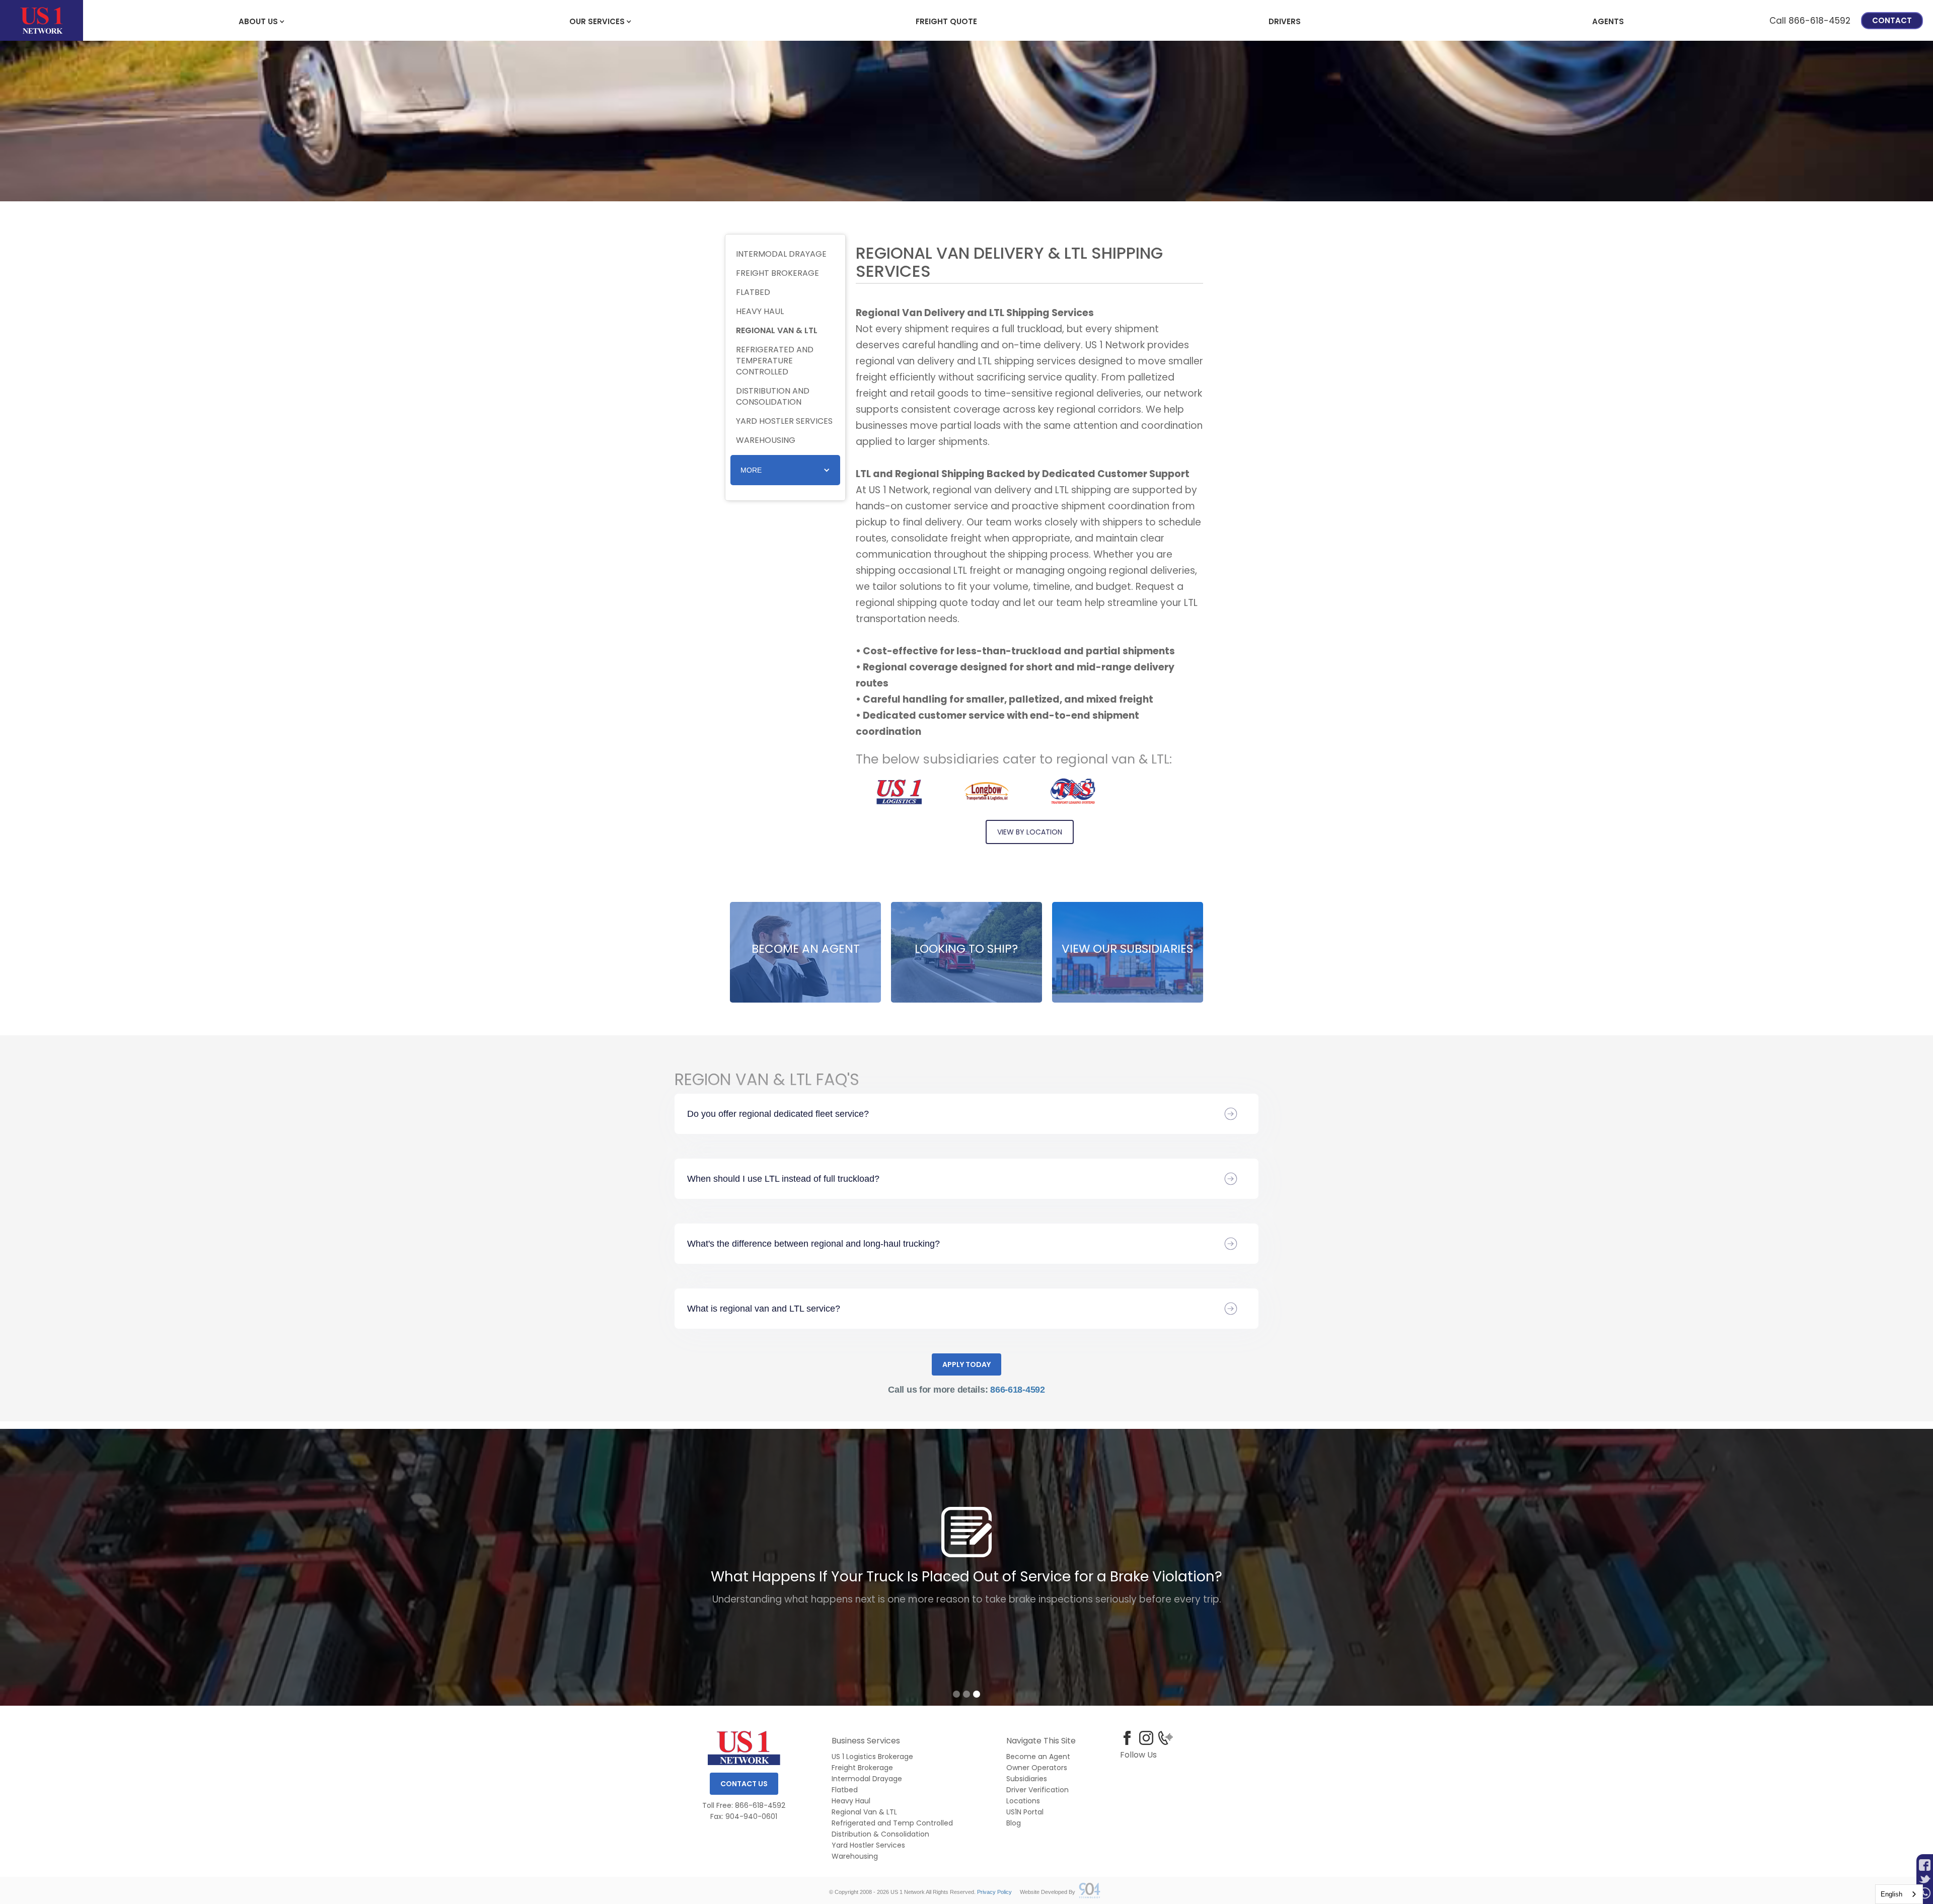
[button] (258, 21)
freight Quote (946, 21)
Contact (1892, 20)
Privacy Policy (994, 1892)
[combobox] (1899, 1894)
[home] (42, 20)
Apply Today (966, 1364)
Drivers (1285, 21)
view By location (1030, 832)
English (1891, 1894)
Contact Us (744, 1784)
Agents (1608, 21)
